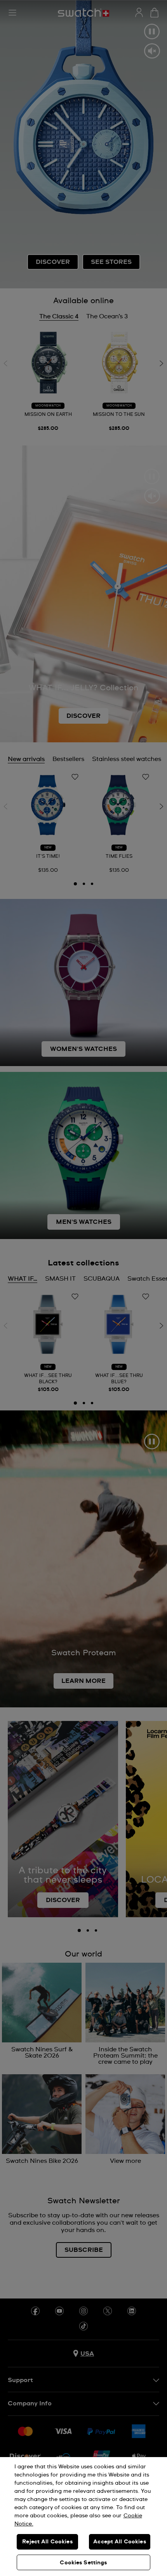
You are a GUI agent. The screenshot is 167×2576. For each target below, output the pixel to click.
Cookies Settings (83, 2563)
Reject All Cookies (47, 2542)
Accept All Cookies (120, 2542)
